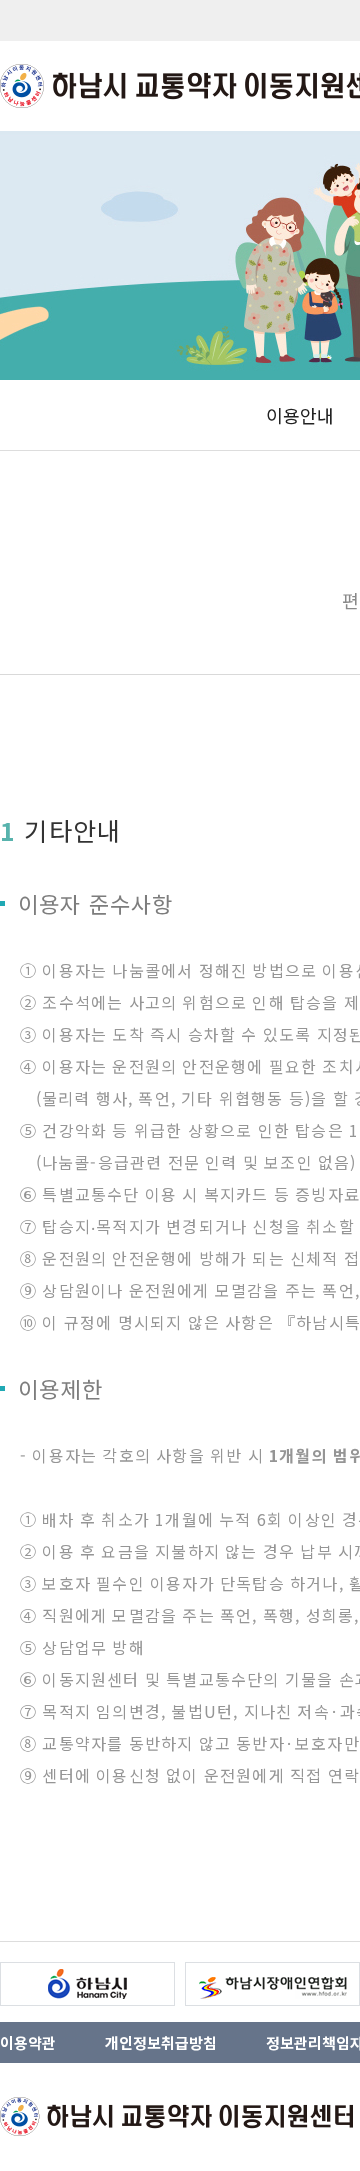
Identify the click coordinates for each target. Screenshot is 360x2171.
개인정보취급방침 (161, 2042)
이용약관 (28, 2042)
